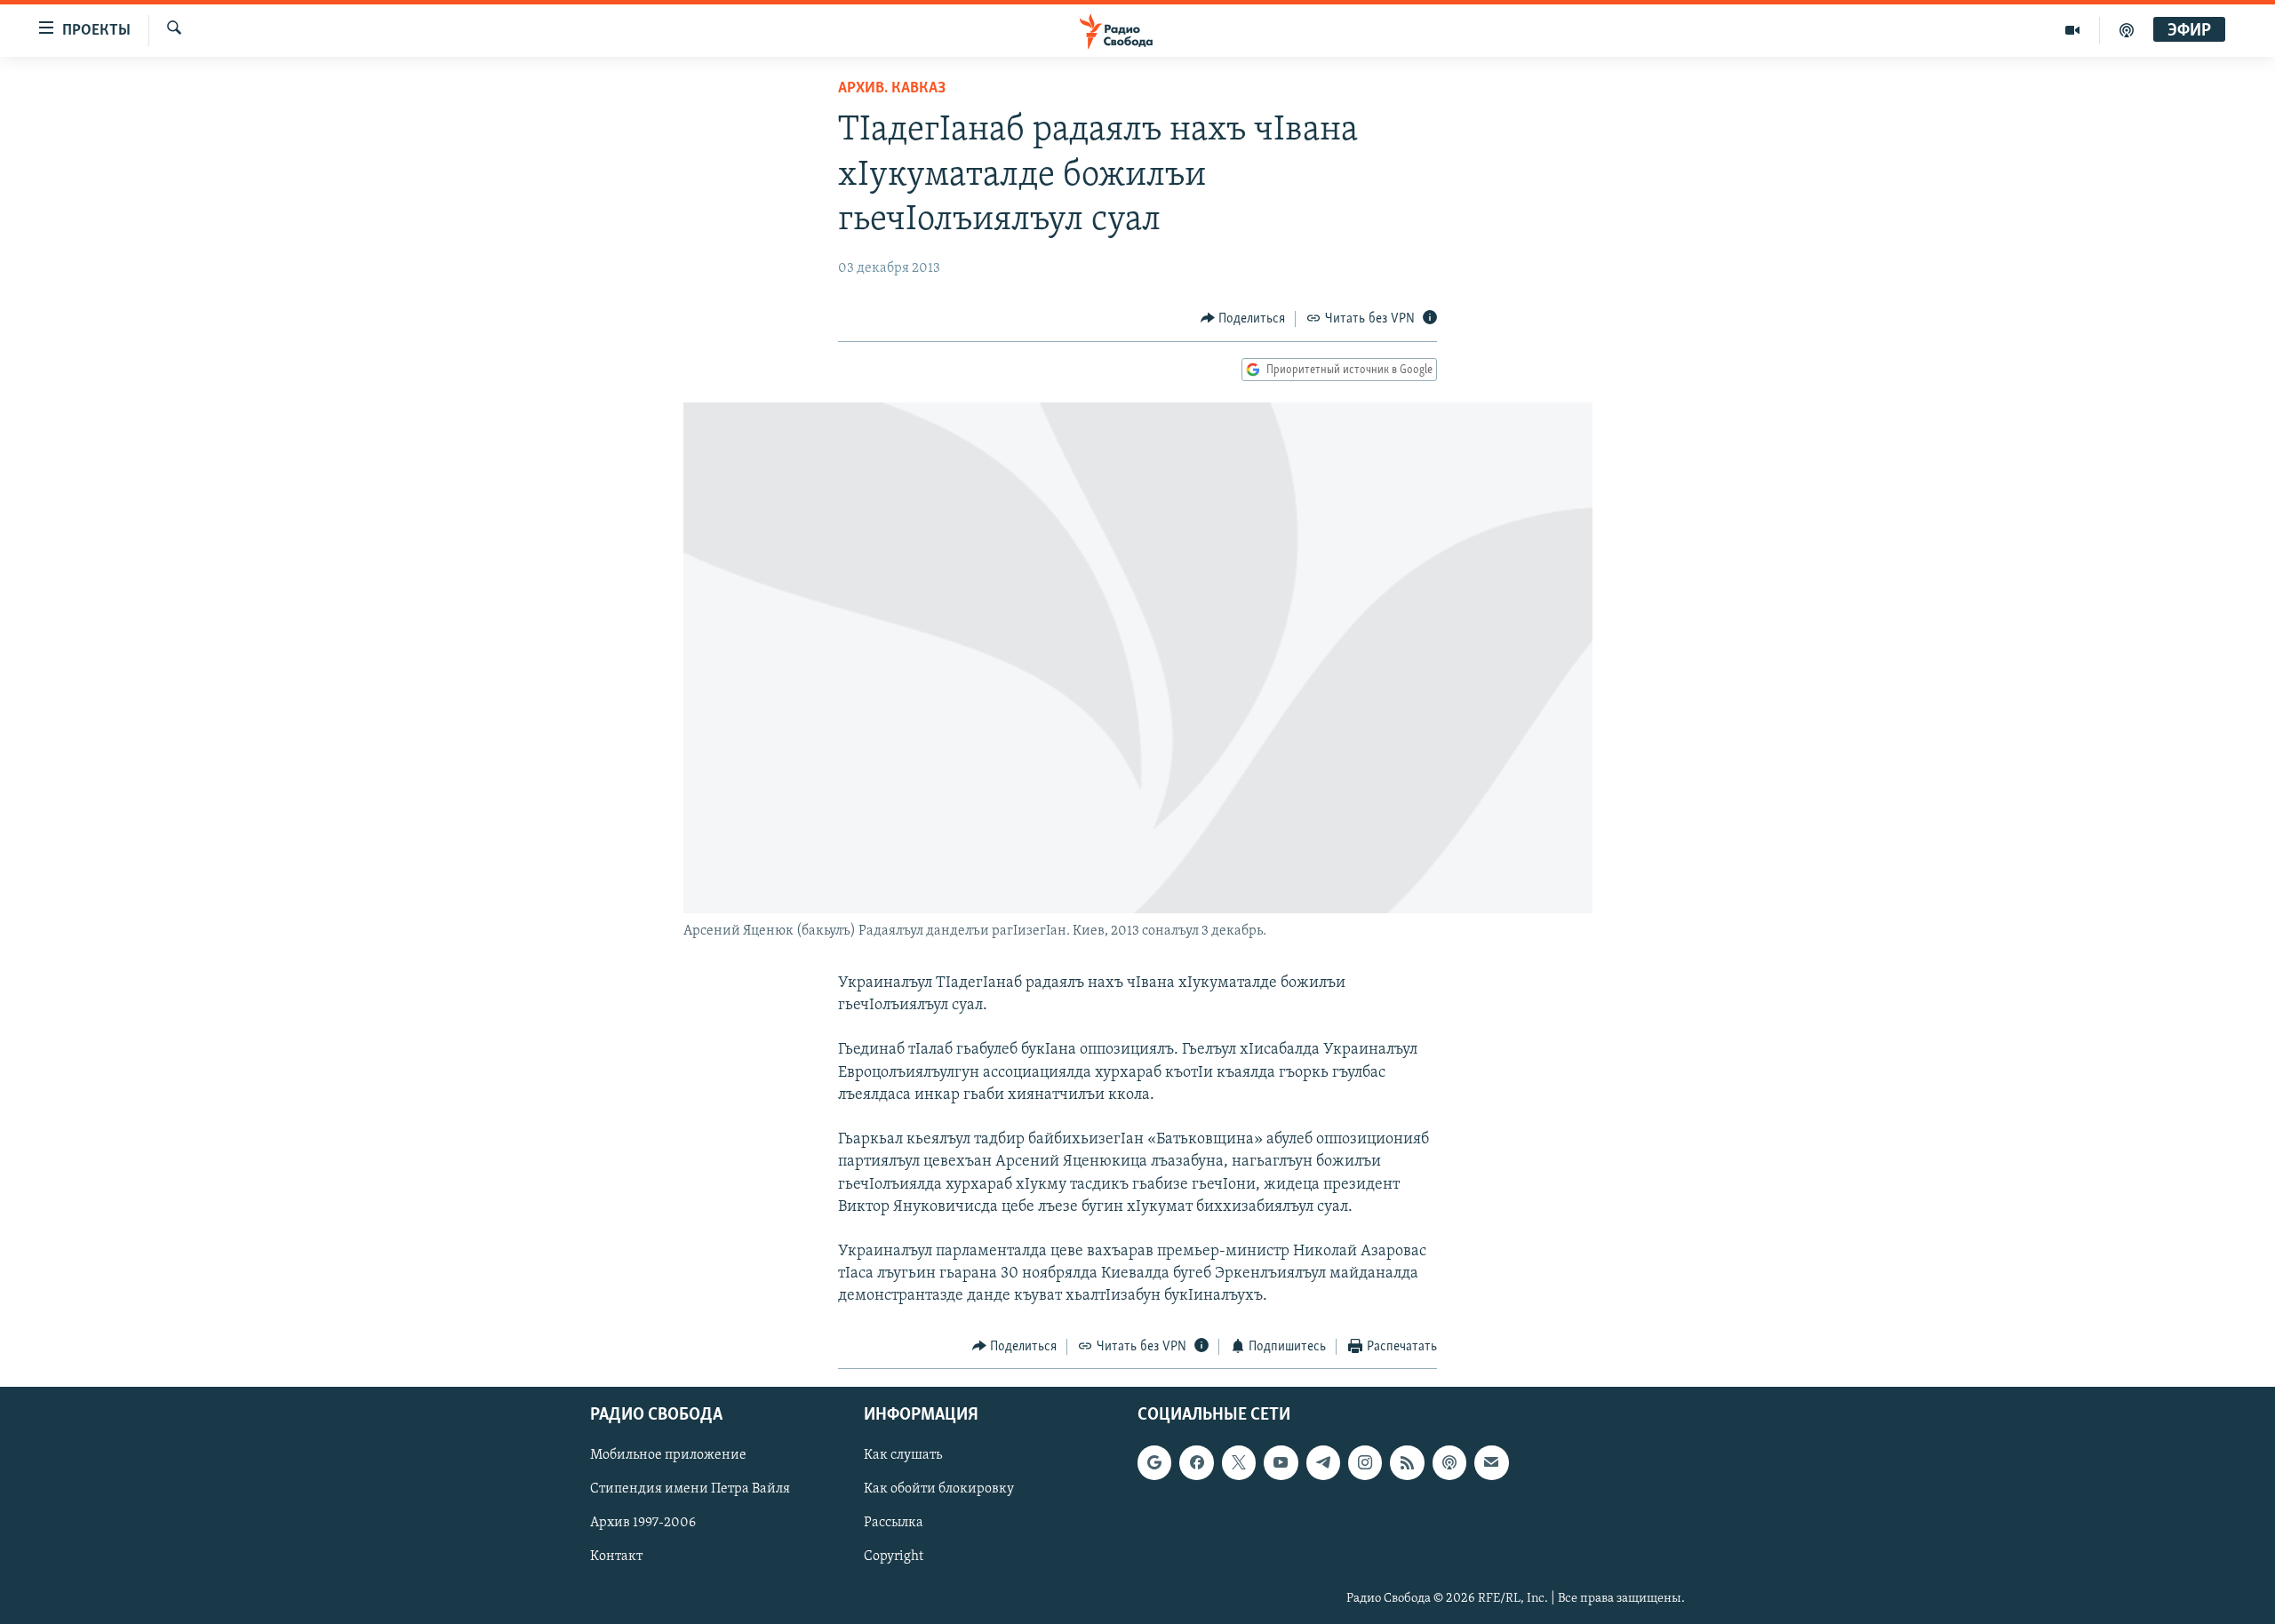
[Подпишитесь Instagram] (1365, 1463)
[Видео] (2073, 30)
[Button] (1243, 319)
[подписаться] (1491, 1463)
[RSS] (1407, 1463)
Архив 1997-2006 (643, 1524)
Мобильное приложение (668, 1456)
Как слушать (903, 1456)
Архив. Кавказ (892, 89)
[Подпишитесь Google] (1154, 1463)
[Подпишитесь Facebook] (1196, 1463)
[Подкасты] (1449, 1463)
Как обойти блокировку (939, 1490)
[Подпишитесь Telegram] (1323, 1463)
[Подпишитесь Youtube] (1281, 1463)
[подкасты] (2127, 30)
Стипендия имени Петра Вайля (690, 1490)
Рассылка (894, 1524)
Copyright (894, 1557)
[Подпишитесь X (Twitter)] (1239, 1463)
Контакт (616, 1557)
